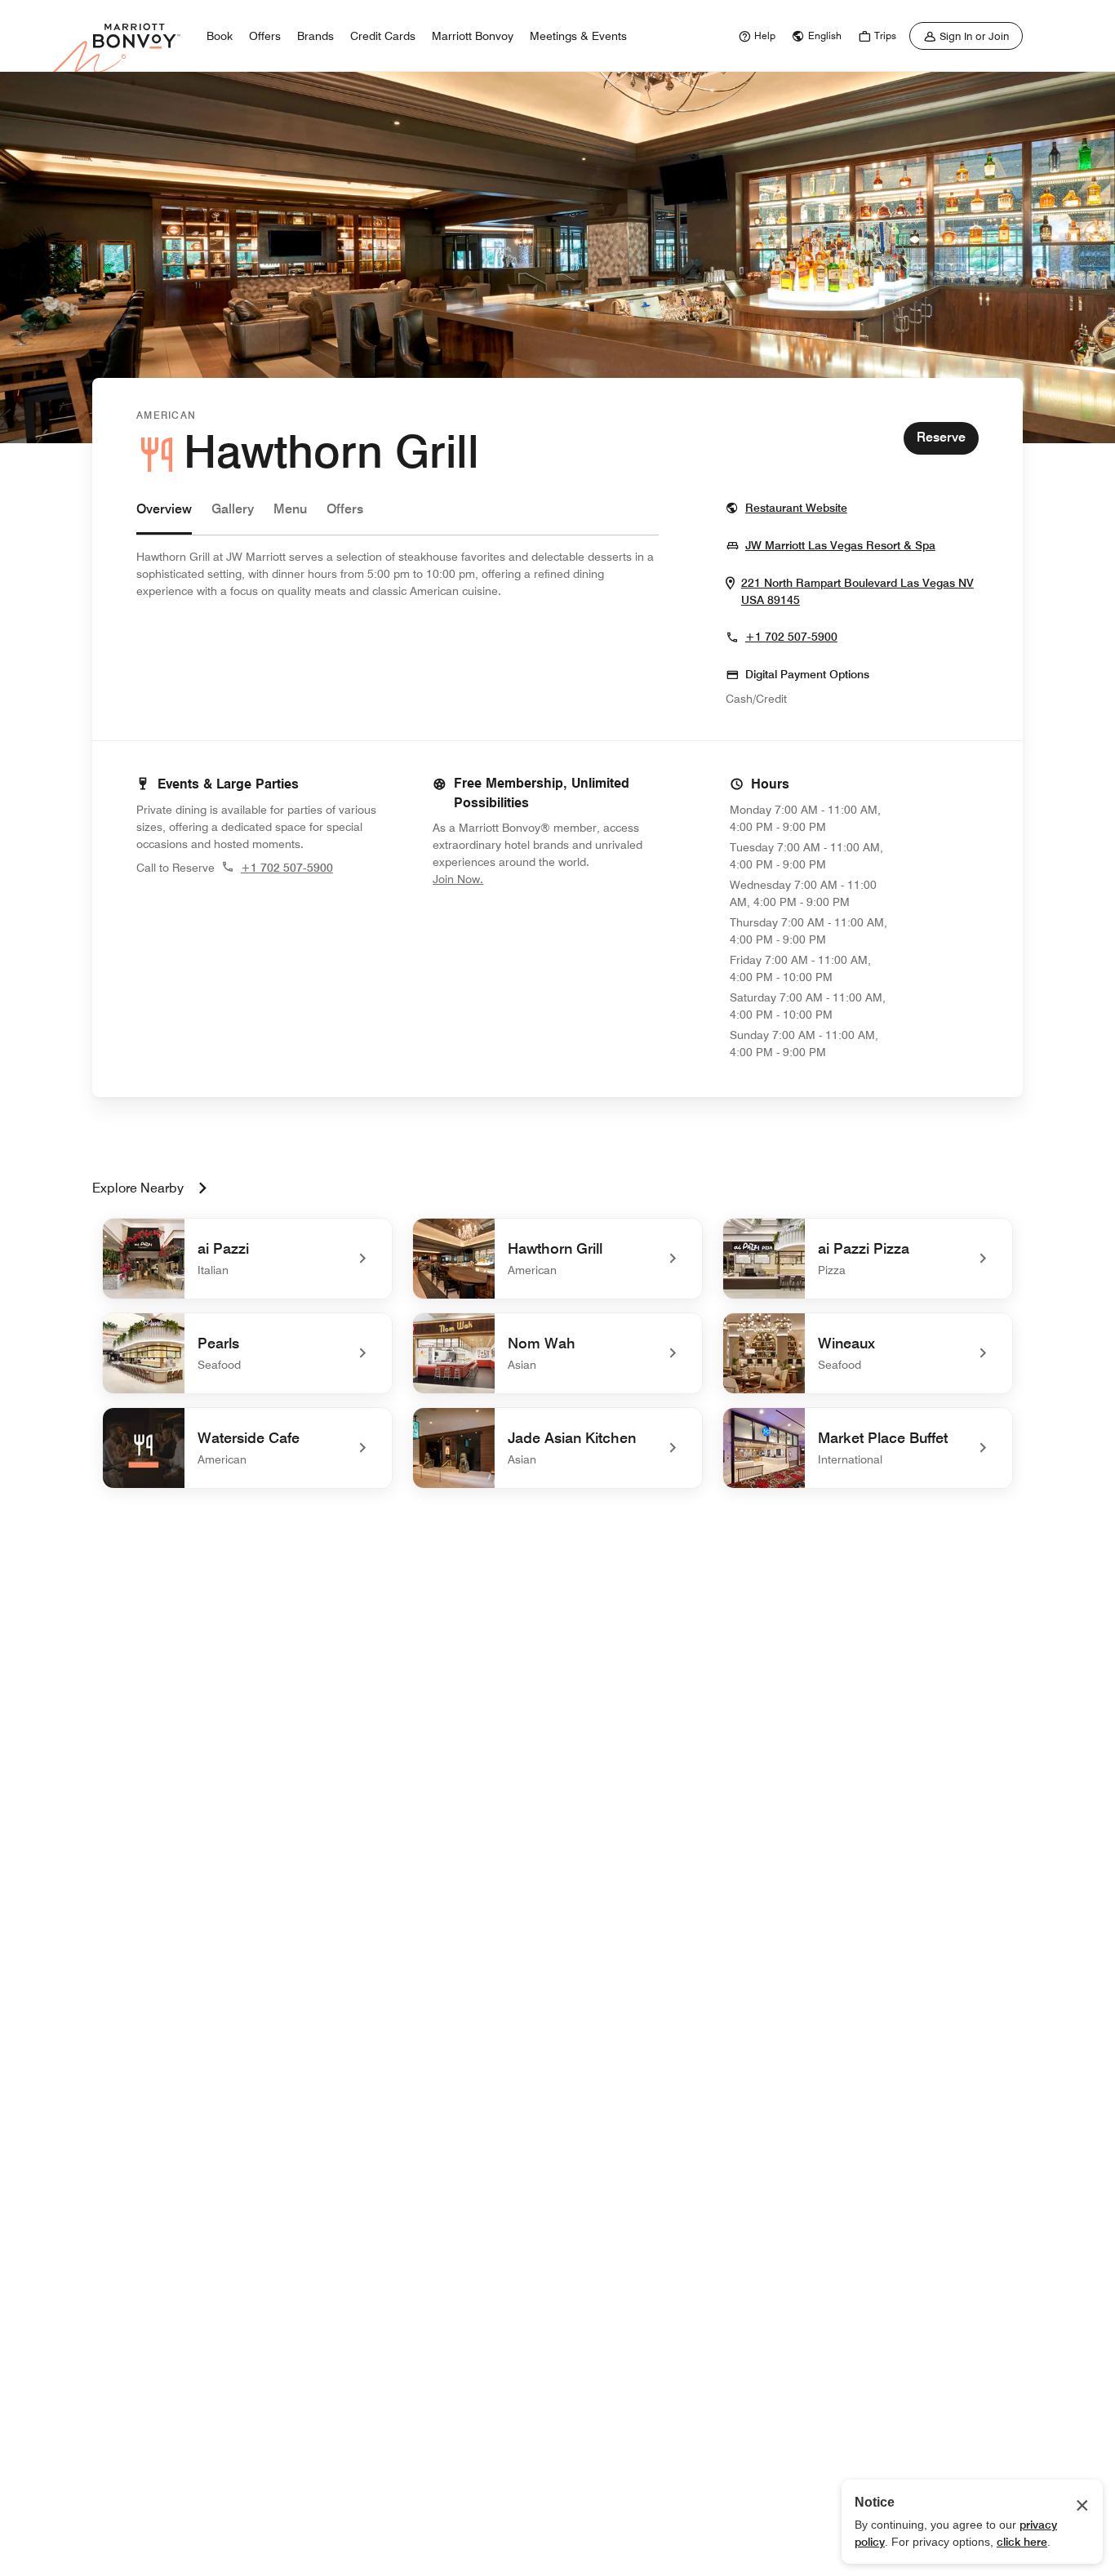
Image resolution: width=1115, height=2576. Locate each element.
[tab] (164, 517)
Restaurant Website (796, 507)
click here (1022, 2542)
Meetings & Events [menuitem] (578, 36)
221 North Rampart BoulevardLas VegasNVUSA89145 (857, 592)
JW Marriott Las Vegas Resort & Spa (840, 545)
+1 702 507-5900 (791, 637)
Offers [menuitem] (265, 36)
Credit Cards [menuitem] (383, 36)
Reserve (941, 437)
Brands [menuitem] (315, 36)
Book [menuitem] (220, 36)
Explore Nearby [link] (138, 1188)
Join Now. (513, 879)
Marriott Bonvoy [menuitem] (473, 36)
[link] (755, 36)
